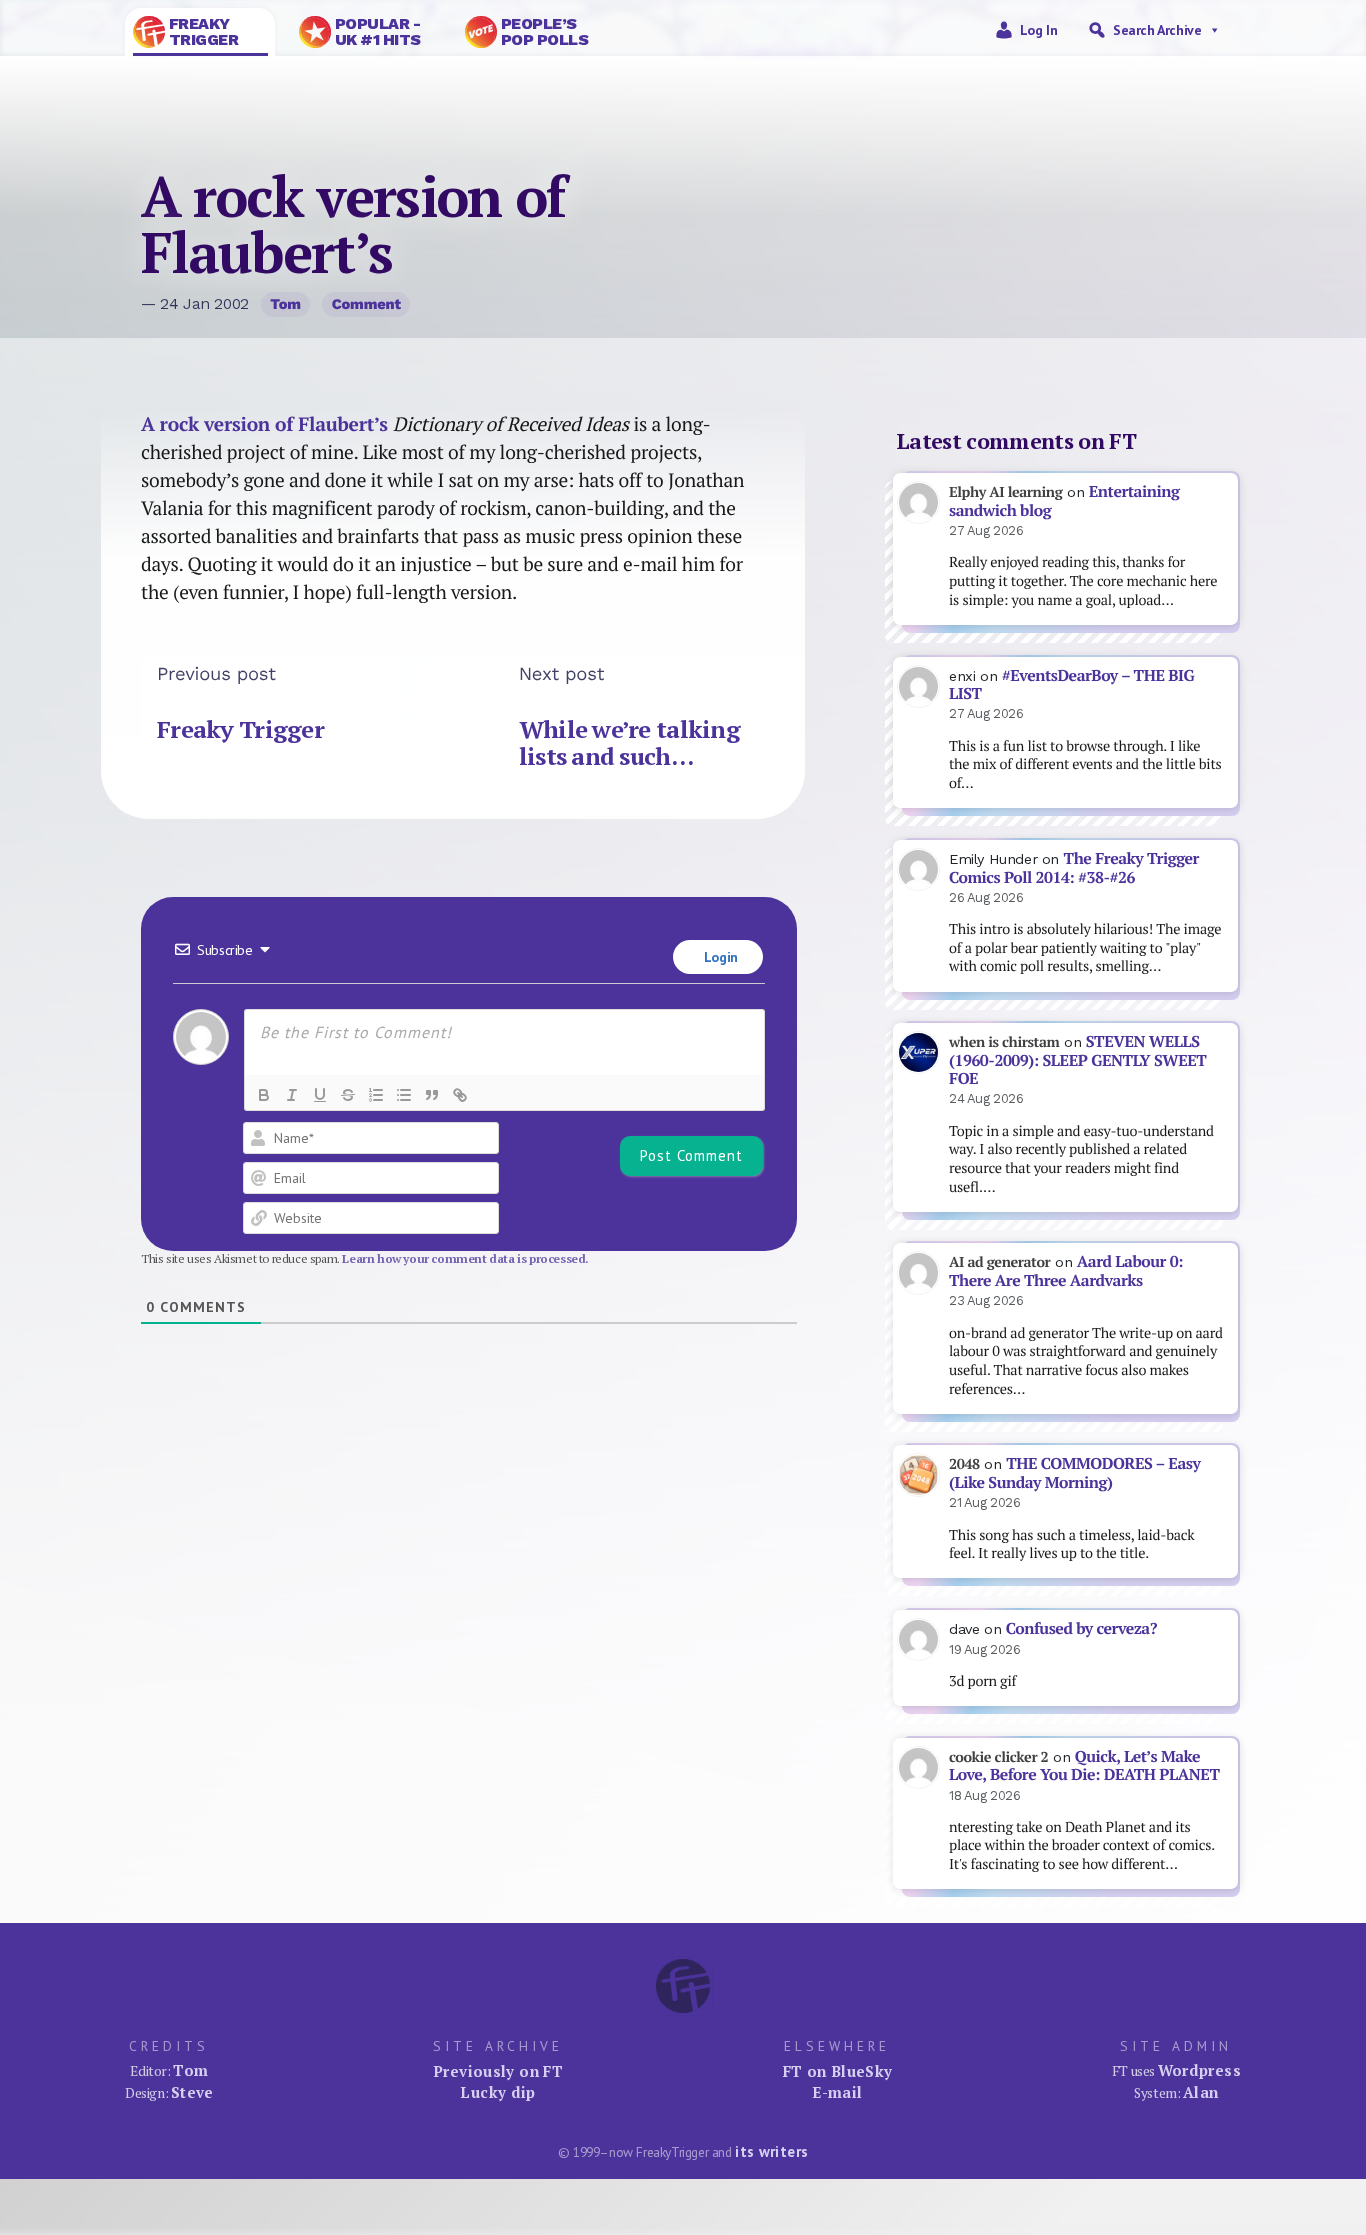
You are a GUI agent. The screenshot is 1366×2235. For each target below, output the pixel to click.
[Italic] (292, 1095)
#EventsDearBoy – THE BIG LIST (1071, 685)
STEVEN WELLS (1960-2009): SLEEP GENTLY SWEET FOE (1077, 1060)
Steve (192, 2092)
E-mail (837, 2092)
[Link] (460, 1095)
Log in (1039, 30)
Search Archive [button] (1157, 30)
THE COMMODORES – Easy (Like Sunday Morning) (1074, 1473)
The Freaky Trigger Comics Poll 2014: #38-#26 (1074, 868)
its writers (771, 2151)
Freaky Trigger (240, 729)
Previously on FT (498, 2071)
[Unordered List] (404, 1095)
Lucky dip (497, 2092)
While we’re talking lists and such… (629, 743)
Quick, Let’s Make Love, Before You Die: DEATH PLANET (1084, 1766)
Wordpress (1199, 2070)
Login (719, 957)
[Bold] (264, 1095)
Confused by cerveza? (1081, 1628)
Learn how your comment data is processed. (465, 1258)
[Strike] (348, 1095)
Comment (366, 304)
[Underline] (320, 1095)
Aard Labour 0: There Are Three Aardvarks (1066, 1271)
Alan (1201, 2092)
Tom (285, 304)
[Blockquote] (432, 1095)
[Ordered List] (376, 1095)
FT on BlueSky (838, 2071)
